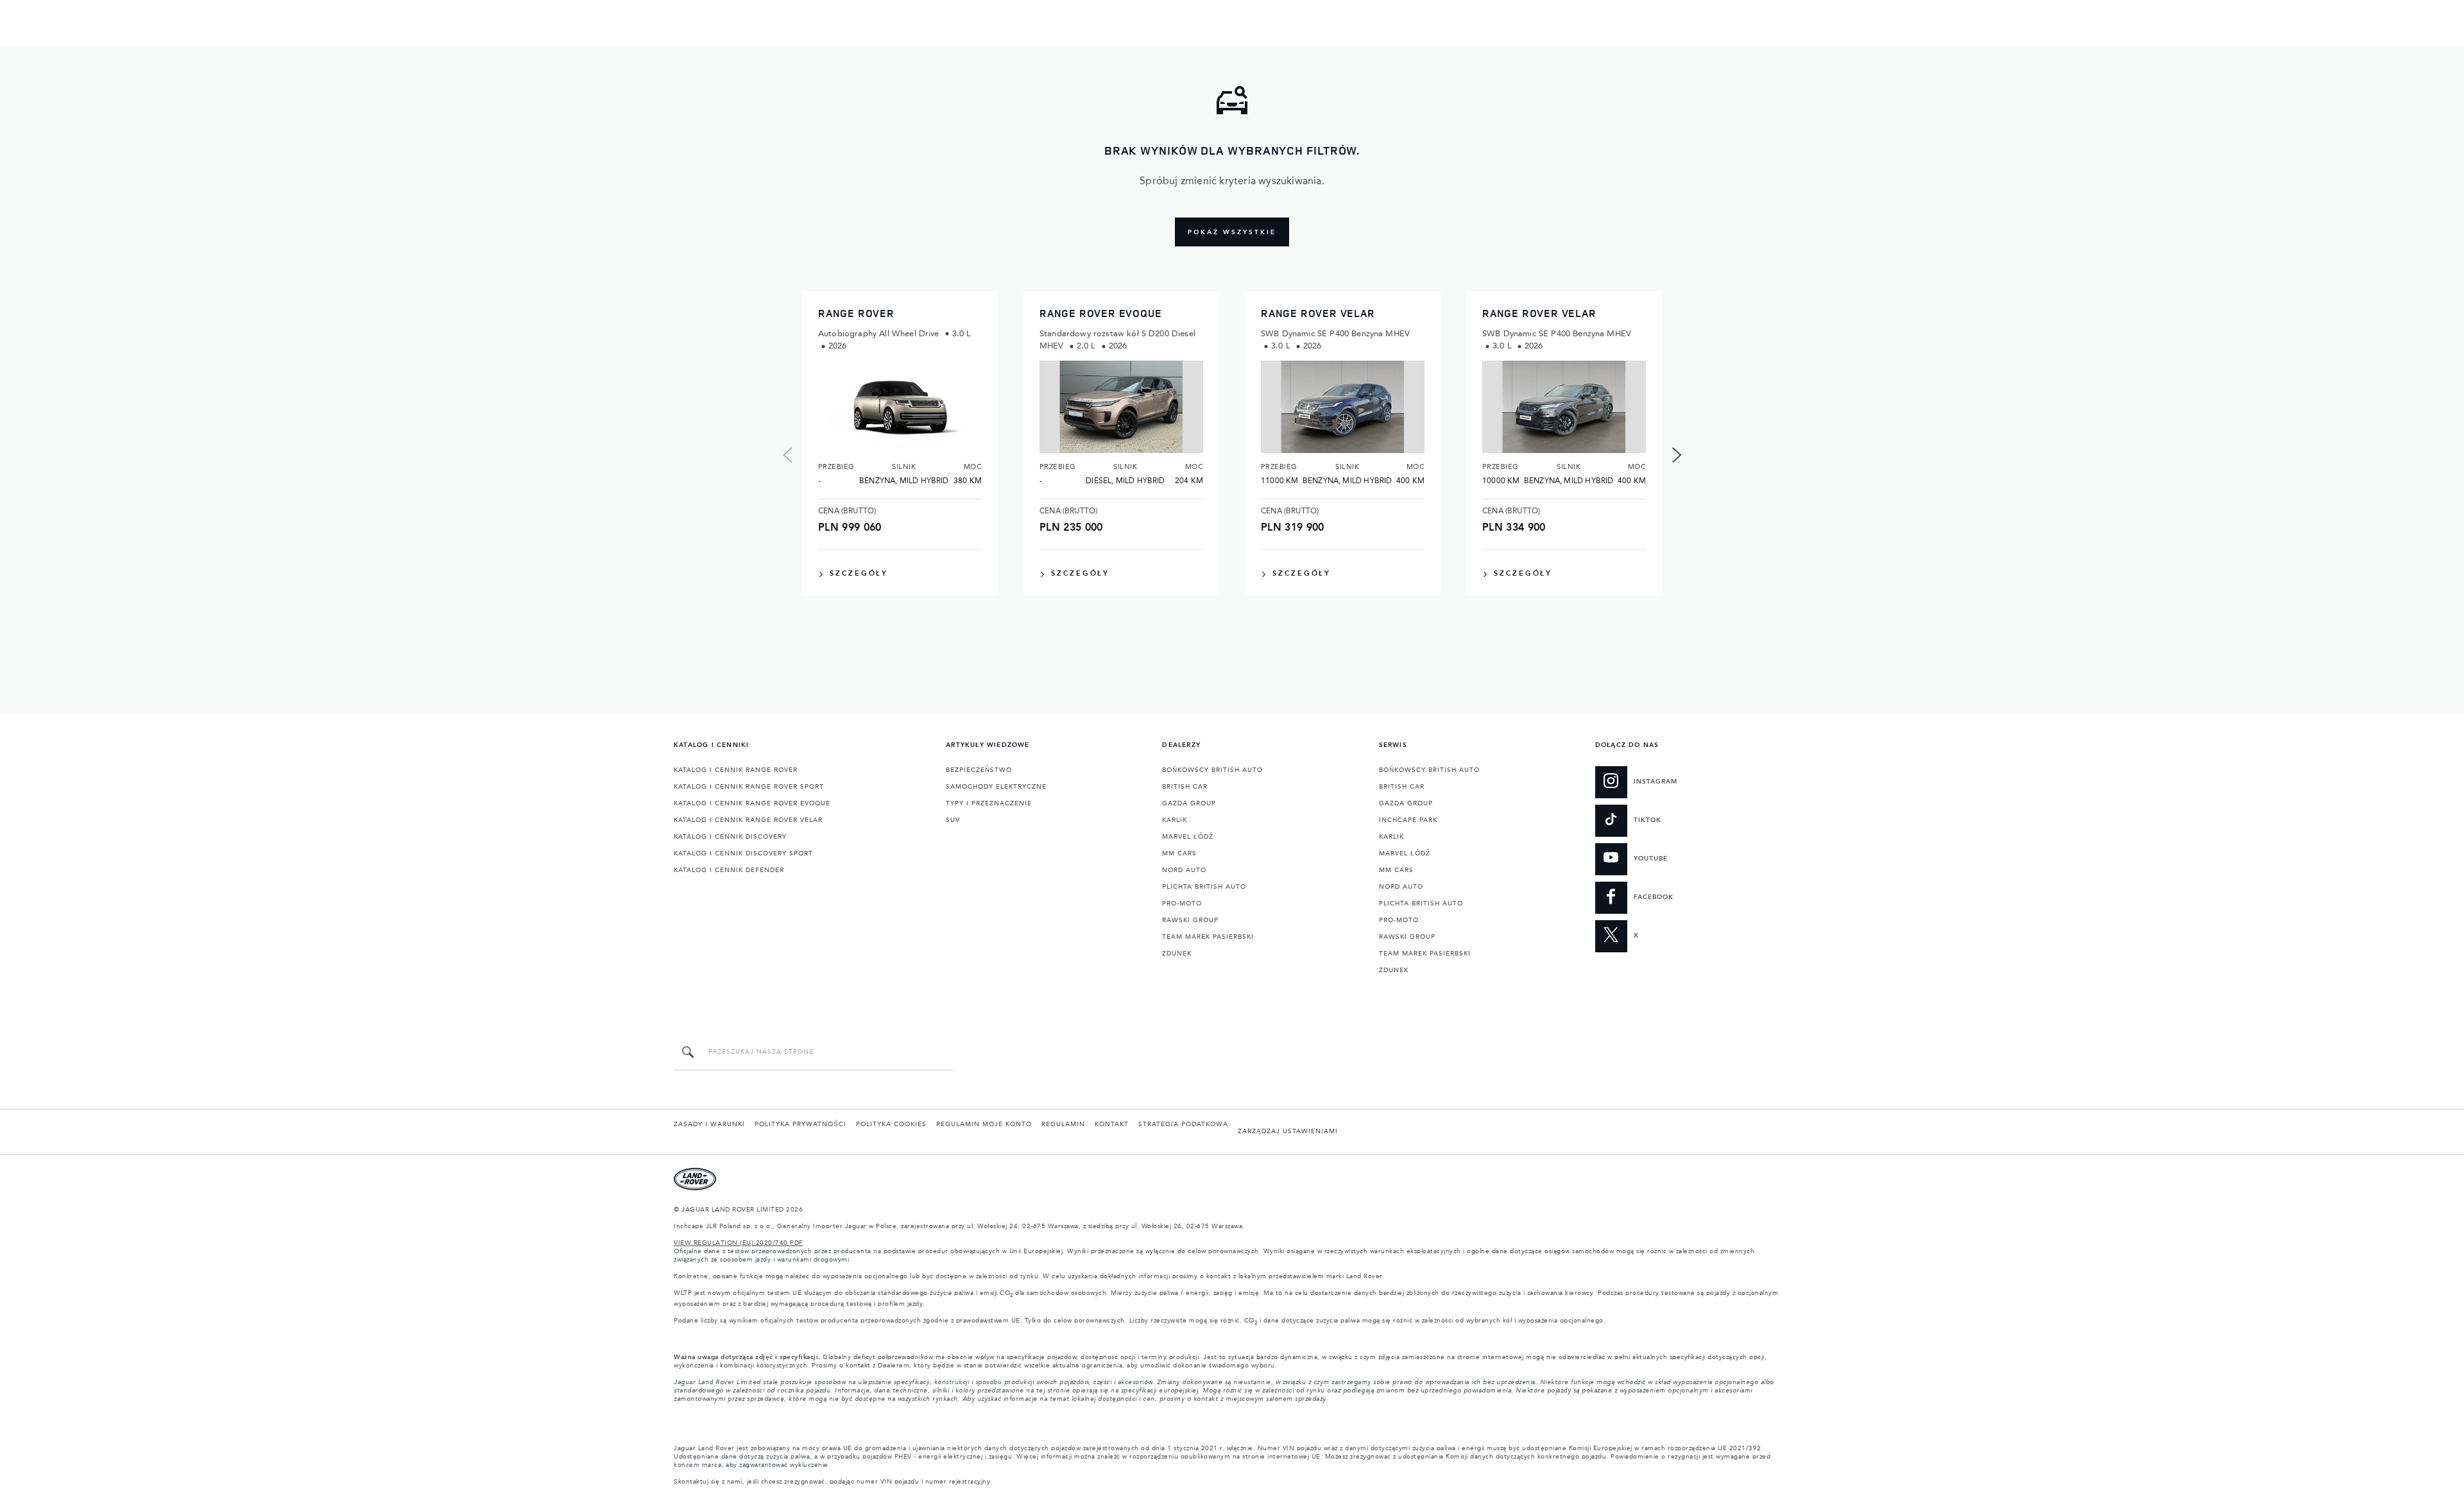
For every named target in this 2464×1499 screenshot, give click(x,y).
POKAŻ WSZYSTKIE (1232, 232)
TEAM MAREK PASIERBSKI (1208, 937)
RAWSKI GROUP (1190, 920)
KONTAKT (1112, 1124)
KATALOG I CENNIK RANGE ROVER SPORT (749, 787)
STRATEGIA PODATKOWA (1183, 1124)
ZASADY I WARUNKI (709, 1124)
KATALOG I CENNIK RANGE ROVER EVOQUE (752, 803)
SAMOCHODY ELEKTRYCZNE (996, 787)
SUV (953, 820)
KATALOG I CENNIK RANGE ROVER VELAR (748, 820)
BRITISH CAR (1185, 787)
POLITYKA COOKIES (891, 1124)
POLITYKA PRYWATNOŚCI (800, 1124)
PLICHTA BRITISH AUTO (1204, 887)
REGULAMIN (1063, 1124)
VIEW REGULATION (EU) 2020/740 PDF (739, 1243)
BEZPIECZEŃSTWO (979, 770)
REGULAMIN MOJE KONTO (984, 1124)
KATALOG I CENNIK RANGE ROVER (736, 770)
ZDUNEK (1177, 954)
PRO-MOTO (1182, 904)
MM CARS (1179, 853)
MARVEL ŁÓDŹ (1188, 837)
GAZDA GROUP (1189, 803)
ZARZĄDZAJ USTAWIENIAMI (1288, 1131)
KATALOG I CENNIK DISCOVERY (730, 837)
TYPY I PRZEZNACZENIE (989, 803)
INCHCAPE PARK (1408, 820)
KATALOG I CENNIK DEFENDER (729, 870)
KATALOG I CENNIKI (711, 745)
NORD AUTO (1184, 870)
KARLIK (1175, 820)
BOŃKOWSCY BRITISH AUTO (1212, 770)
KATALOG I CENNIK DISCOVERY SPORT (743, 853)
